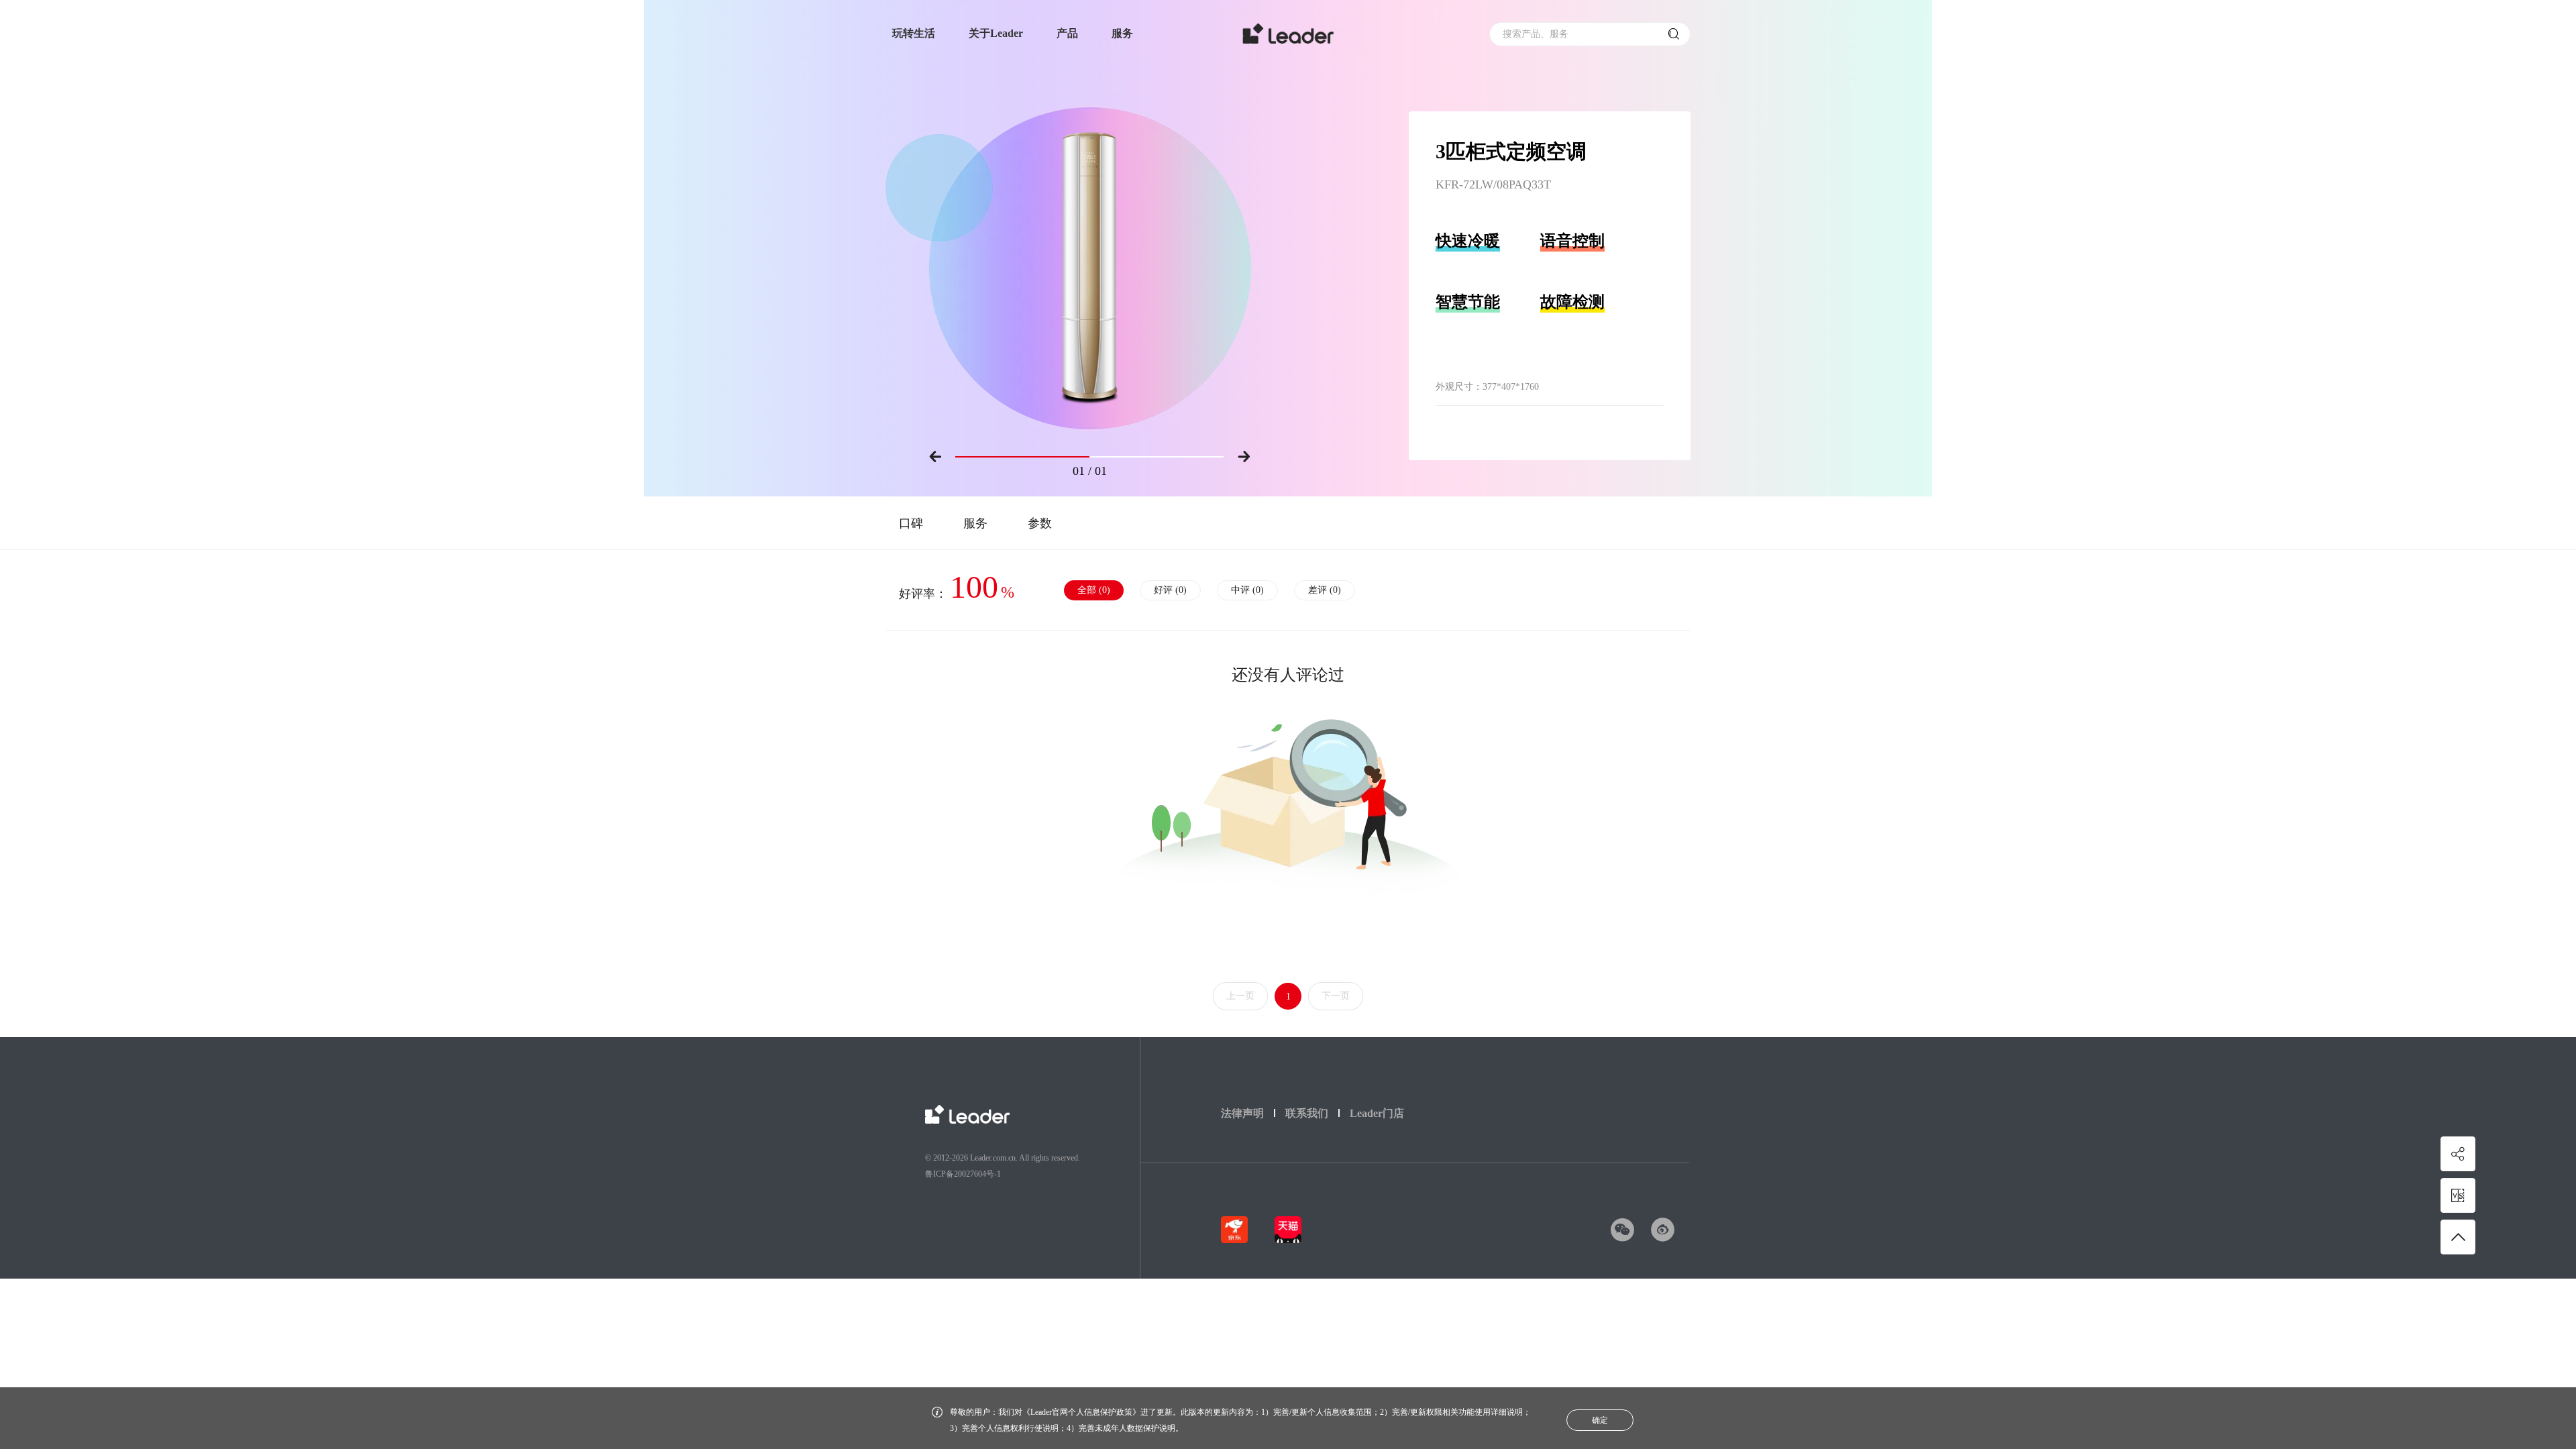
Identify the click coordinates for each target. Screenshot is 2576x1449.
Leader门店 (1377, 1113)
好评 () (1170, 590)
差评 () (1325, 590)
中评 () (1247, 590)
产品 (1067, 33)
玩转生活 (914, 33)
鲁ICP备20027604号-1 (963, 1174)
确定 (1600, 1420)
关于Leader (996, 33)
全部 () (1094, 590)
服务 (1122, 33)
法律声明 (1242, 1113)
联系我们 (1307, 1113)
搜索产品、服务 (1536, 34)
